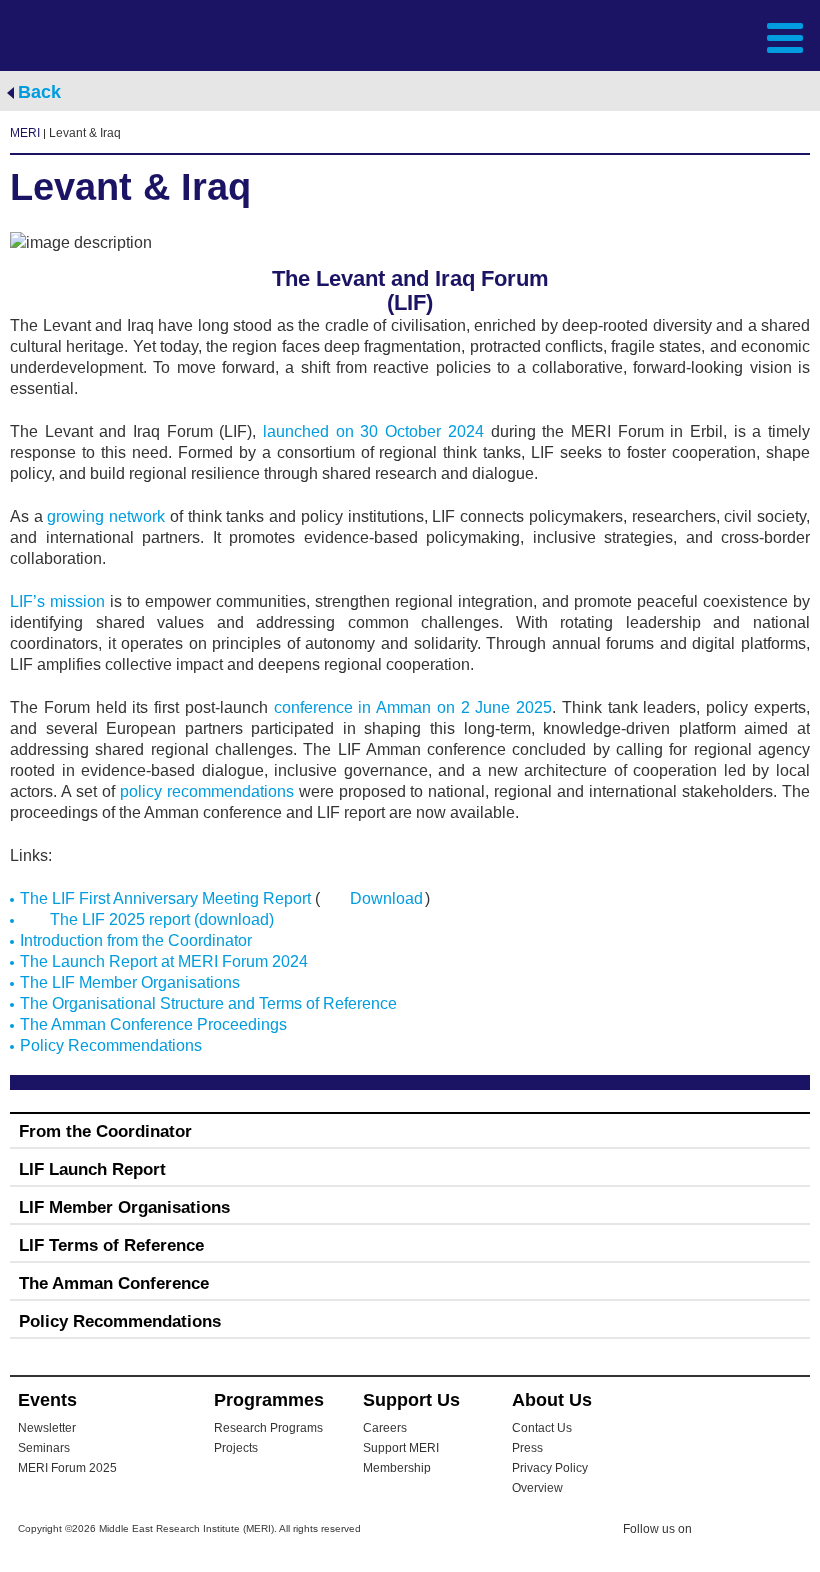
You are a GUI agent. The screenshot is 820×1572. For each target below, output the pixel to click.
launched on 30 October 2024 (373, 431)
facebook (757, 1532)
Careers (385, 1428)
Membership (397, 1468)
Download (386, 898)
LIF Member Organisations (124, 1207)
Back (39, 92)
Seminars (44, 1448)
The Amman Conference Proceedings (153, 1024)
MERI (89, 36)
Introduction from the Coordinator (136, 940)
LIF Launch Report (92, 1169)
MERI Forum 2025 (67, 1468)
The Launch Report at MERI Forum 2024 (164, 961)
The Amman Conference (114, 1283)
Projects (236, 1448)
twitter (717, 1532)
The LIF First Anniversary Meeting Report (165, 898)
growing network (106, 516)
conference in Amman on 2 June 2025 (413, 707)
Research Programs (268, 1428)
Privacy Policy (550, 1468)
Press (527, 1448)
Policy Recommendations (111, 1045)
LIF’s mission (57, 601)
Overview (537, 1488)
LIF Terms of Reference (111, 1245)
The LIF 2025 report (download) (162, 919)
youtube (797, 1530)
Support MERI (401, 1448)
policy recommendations (207, 791)
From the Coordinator (105, 1131)
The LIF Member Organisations (130, 982)
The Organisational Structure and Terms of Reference (208, 1003)
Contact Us (542, 1428)
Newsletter (47, 1428)
